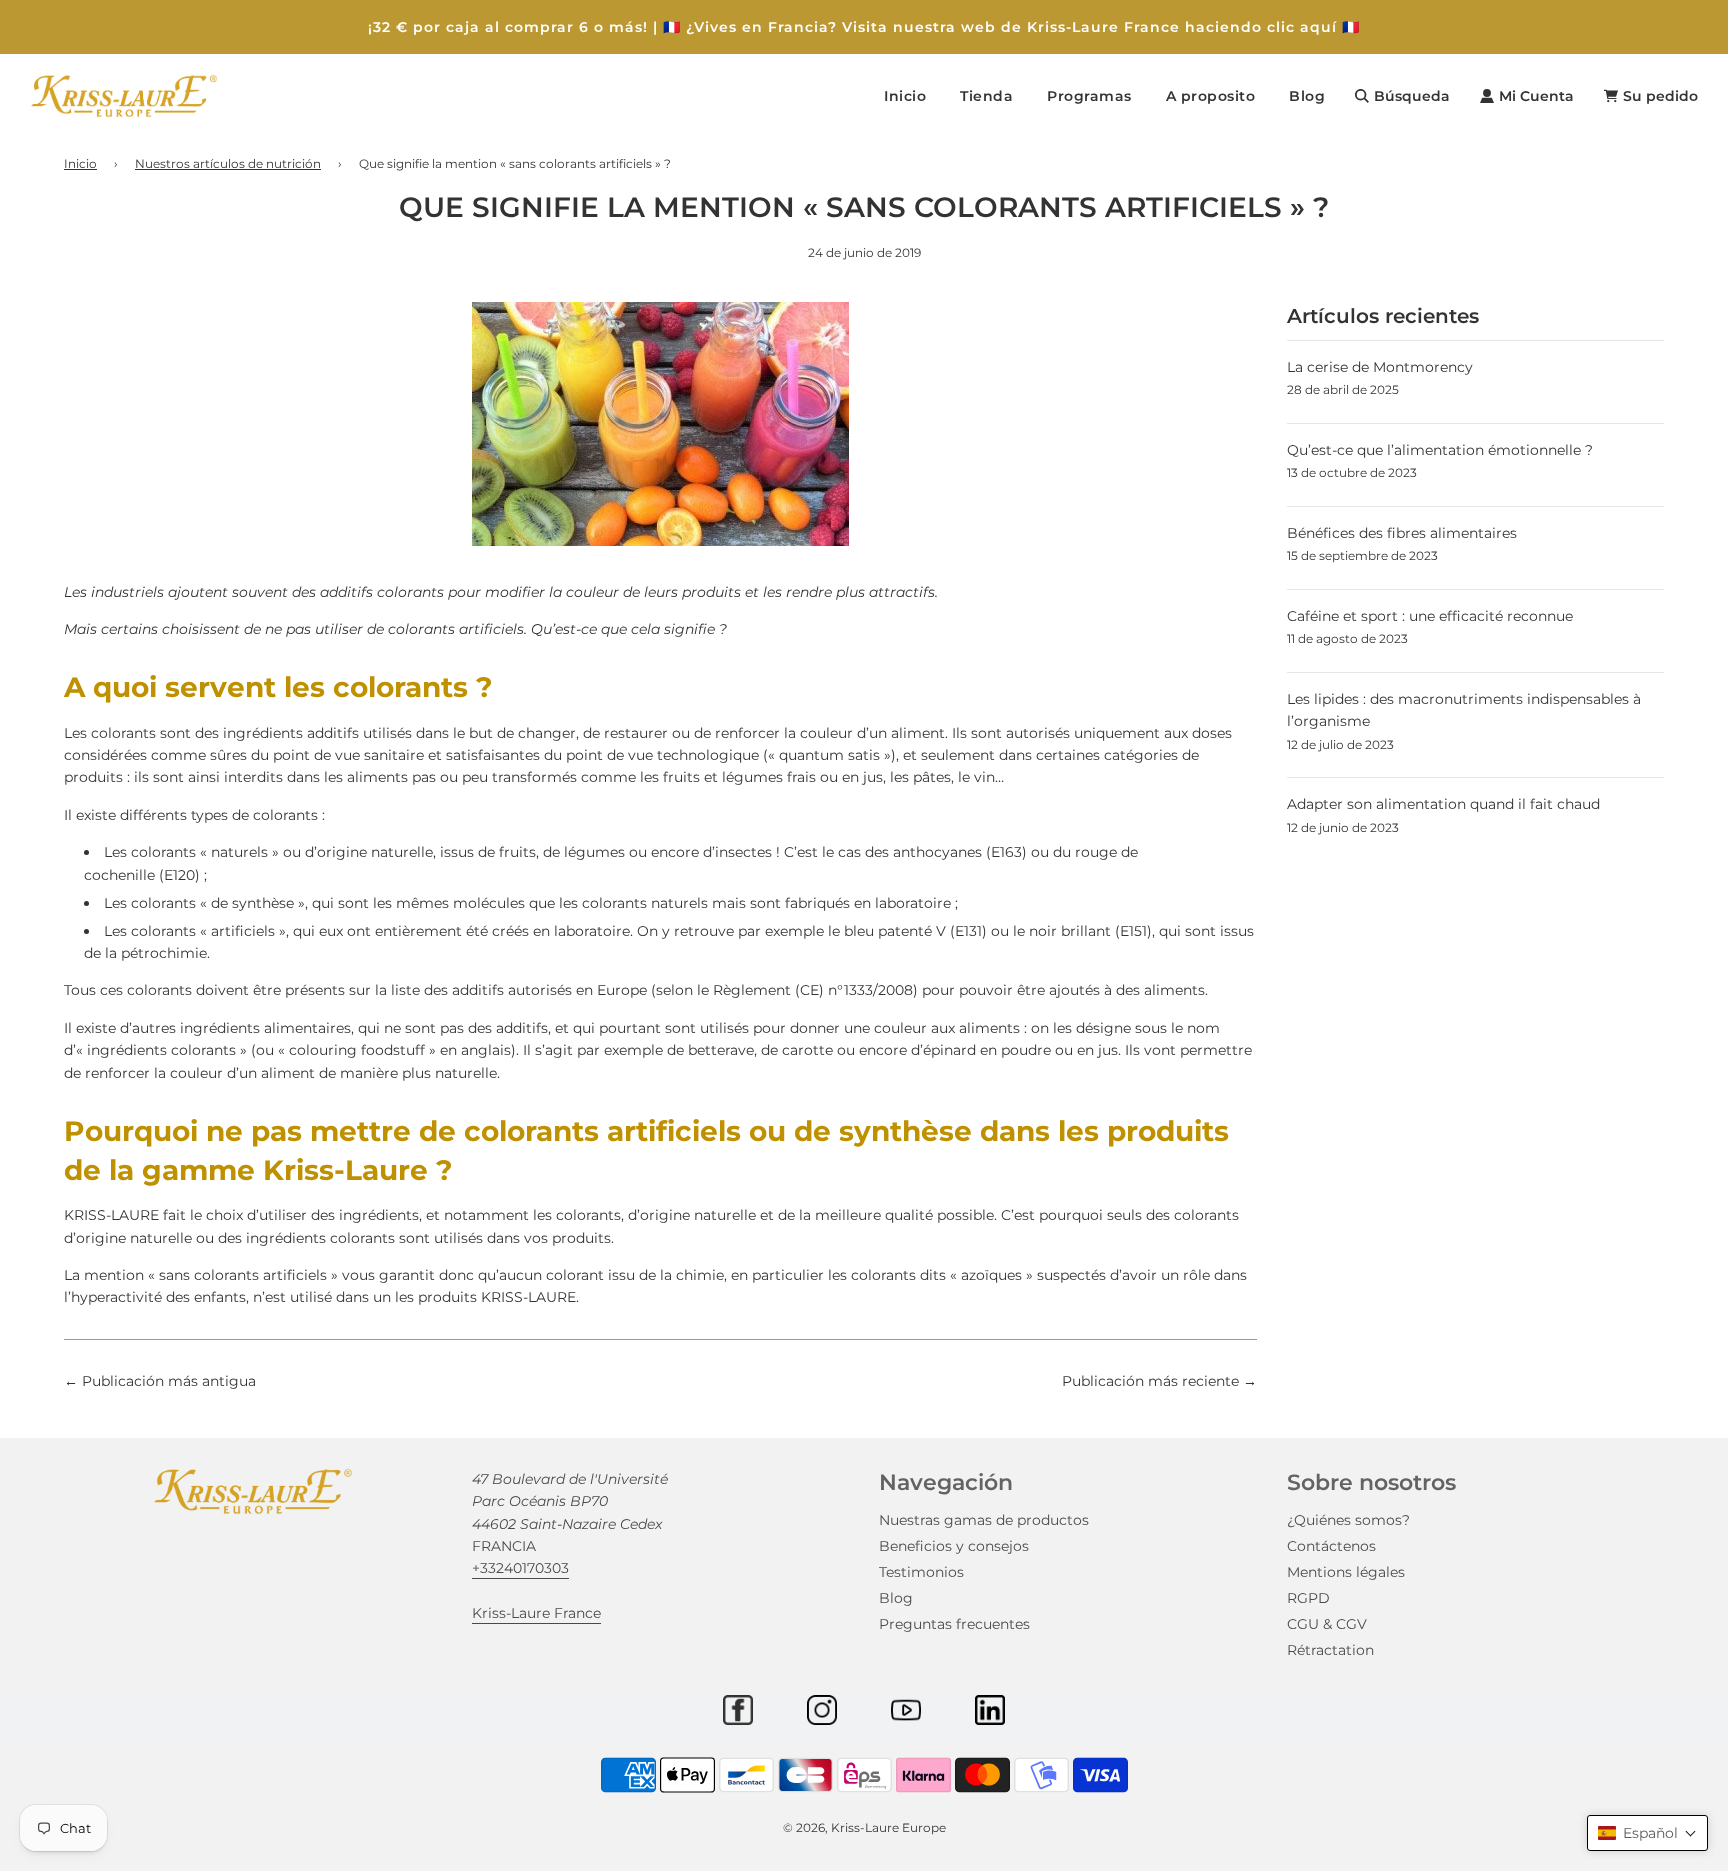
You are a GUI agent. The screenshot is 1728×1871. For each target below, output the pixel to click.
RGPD (1308, 1598)
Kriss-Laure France (536, 1613)
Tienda (986, 96)
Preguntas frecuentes (954, 1624)
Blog (1307, 96)
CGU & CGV (1327, 1624)
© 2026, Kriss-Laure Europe (864, 1827)
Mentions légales (1346, 1572)
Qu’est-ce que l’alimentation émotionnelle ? (1440, 450)
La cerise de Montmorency (1380, 367)
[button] (1647, 1833)
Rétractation (1330, 1650)
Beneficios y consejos (954, 1546)
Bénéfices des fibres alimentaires (1402, 533)
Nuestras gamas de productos (984, 1520)
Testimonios (921, 1572)
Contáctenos (1331, 1546)
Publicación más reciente (1150, 1381)
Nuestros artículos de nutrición (228, 163)
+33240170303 (520, 1568)
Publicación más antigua (169, 1381)
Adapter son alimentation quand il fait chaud (1443, 804)
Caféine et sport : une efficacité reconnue (1430, 616)
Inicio (905, 96)
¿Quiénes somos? (1348, 1520)
